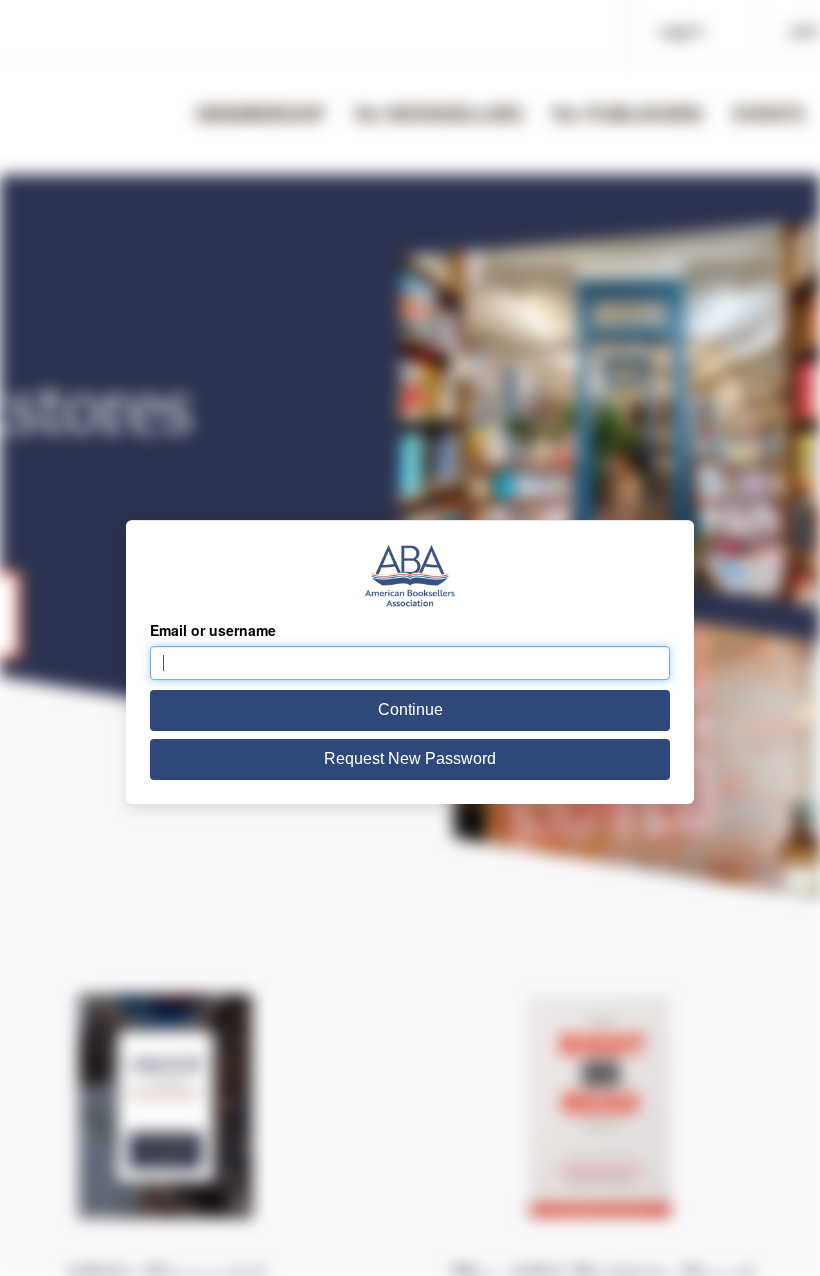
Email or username (213, 630)
